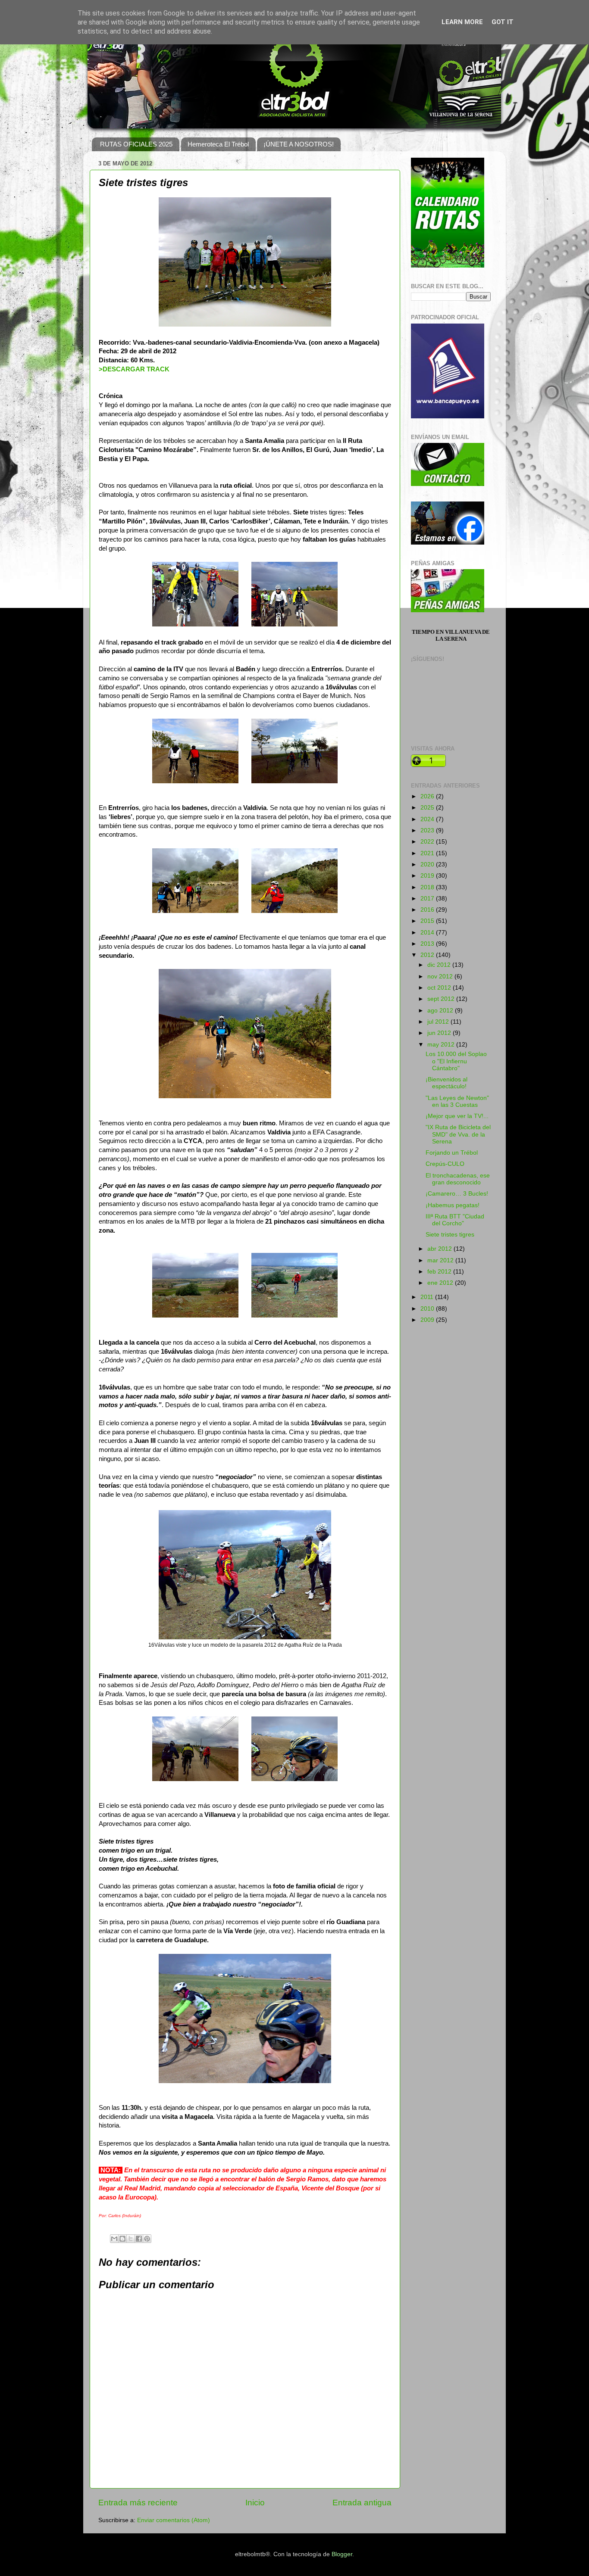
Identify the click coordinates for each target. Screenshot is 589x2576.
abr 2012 (440, 1249)
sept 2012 (442, 999)
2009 (428, 1320)
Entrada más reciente (138, 2503)
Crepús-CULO (445, 1164)
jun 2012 (440, 1033)
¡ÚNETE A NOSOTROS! (299, 144)
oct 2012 (440, 988)
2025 (428, 808)
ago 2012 (441, 1011)
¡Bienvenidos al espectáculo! (446, 1083)
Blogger (342, 2554)
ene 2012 (441, 1283)
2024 (428, 819)
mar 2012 (441, 1260)
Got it (503, 22)
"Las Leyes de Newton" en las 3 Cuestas (457, 1101)
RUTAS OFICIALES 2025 (136, 144)
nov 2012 (441, 977)
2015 (428, 921)
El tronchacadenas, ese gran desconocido (458, 1179)
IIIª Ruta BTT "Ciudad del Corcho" (455, 1220)
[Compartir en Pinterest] (147, 2239)
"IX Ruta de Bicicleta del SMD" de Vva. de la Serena (458, 1134)
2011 (428, 1297)
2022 (428, 842)
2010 (428, 1309)
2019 (428, 876)
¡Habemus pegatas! (453, 1205)
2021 (428, 853)
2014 (428, 933)
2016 (428, 910)
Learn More (462, 22)
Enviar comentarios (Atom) (174, 2520)
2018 (428, 887)
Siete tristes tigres (450, 1235)
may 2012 (442, 1045)
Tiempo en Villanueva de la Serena (451, 635)
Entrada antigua (362, 2503)
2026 (428, 796)
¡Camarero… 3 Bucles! (457, 1194)
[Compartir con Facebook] (139, 2239)
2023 (428, 830)
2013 (428, 944)
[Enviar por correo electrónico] (114, 2239)
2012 (428, 955)
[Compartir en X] (131, 2239)
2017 (428, 899)
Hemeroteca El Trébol (218, 144)
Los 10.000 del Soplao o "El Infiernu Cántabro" (456, 1061)
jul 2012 (439, 1022)
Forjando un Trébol (452, 1153)
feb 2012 (440, 1272)
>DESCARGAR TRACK (134, 369)
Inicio (255, 2503)
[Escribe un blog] (122, 2239)
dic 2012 (440, 965)
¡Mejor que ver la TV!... (457, 1116)
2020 (428, 864)
